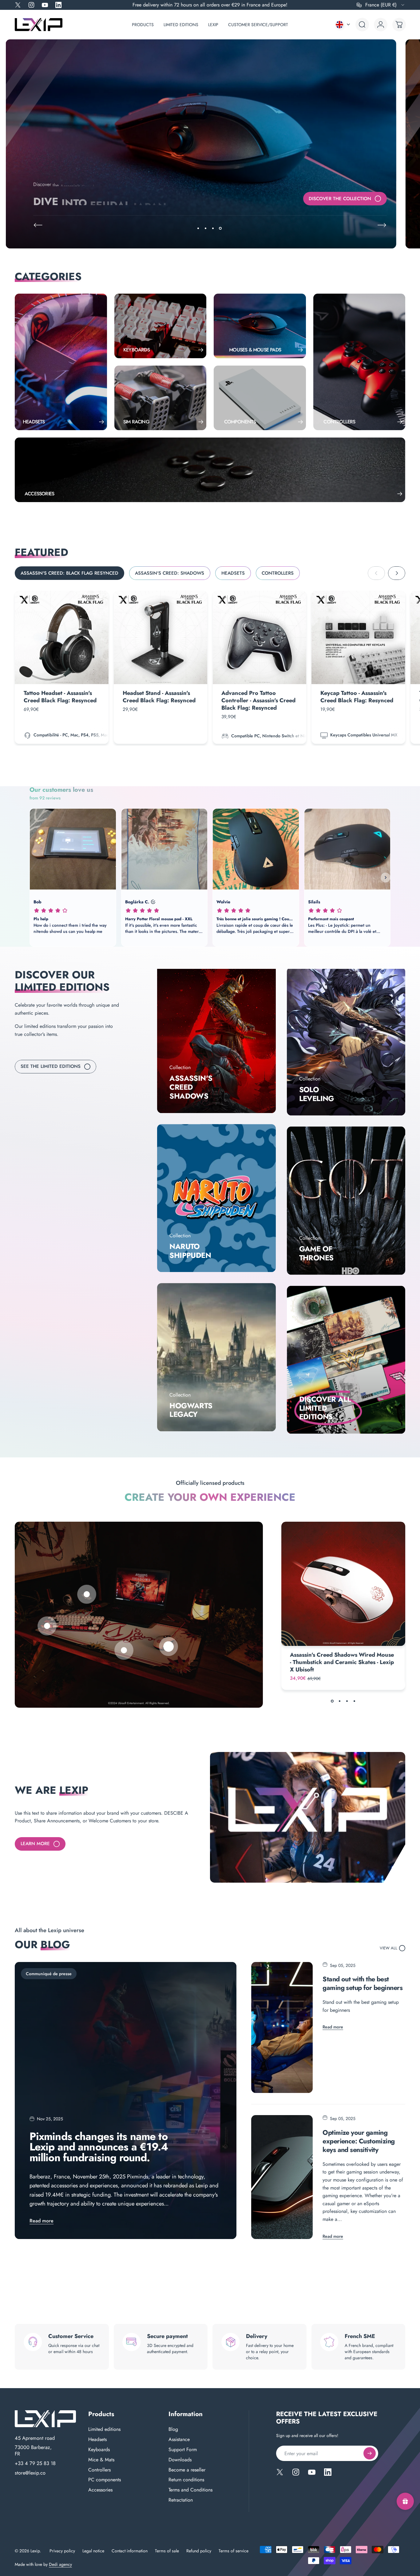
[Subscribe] (370, 2453)
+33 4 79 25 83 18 (35, 2463)
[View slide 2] (339, 1701)
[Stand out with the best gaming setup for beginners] (282, 2028)
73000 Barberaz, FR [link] (33, 2451)
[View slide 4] (354, 1701)
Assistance (179, 2440)
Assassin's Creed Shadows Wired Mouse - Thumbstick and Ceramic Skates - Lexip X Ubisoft (342, 1662)
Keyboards (99, 2450)
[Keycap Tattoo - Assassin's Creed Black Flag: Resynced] (358, 638)
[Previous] (38, 225)
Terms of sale (167, 2551)
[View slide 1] (332, 1701)
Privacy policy (62, 2551)
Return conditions (186, 2480)
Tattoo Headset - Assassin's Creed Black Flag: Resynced (60, 697)
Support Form (183, 2450)
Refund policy (199, 2551)
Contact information (130, 2551)
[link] (216, 1039)
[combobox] (381, 5)
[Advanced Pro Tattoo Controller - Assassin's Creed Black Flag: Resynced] (260, 638)
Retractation (181, 2500)
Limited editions (104, 2429)
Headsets (97, 2440)
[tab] (69, 573)
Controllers (99, 2470)
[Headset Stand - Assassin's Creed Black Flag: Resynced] (161, 638)
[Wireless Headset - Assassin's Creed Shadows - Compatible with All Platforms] (87, 1594)
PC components (105, 2480)
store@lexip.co (30, 2473)
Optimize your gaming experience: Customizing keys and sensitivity (359, 2141)
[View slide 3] (347, 1701)
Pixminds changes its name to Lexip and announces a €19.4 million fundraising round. (99, 2147)
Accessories (100, 2490)
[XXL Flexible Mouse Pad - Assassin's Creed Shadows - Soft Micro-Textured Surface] (124, 1650)
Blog (173, 2429)
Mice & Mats (101, 2460)
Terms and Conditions (190, 2490)
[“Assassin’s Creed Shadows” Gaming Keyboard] (47, 1626)
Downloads (180, 2460)
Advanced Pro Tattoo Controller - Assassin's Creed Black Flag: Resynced (258, 700)
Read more (42, 2221)
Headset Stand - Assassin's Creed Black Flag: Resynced (159, 697)
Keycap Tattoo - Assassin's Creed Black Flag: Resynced (357, 697)
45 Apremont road (35, 2438)
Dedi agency (60, 2564)
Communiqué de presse (49, 1974)
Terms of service (234, 2551)
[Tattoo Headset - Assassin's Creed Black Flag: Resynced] (62, 638)
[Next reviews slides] (386, 878)
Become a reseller (187, 2470)
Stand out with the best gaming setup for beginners (363, 1983)
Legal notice (93, 2551)
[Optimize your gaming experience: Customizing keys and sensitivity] (282, 2177)
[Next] (382, 225)
